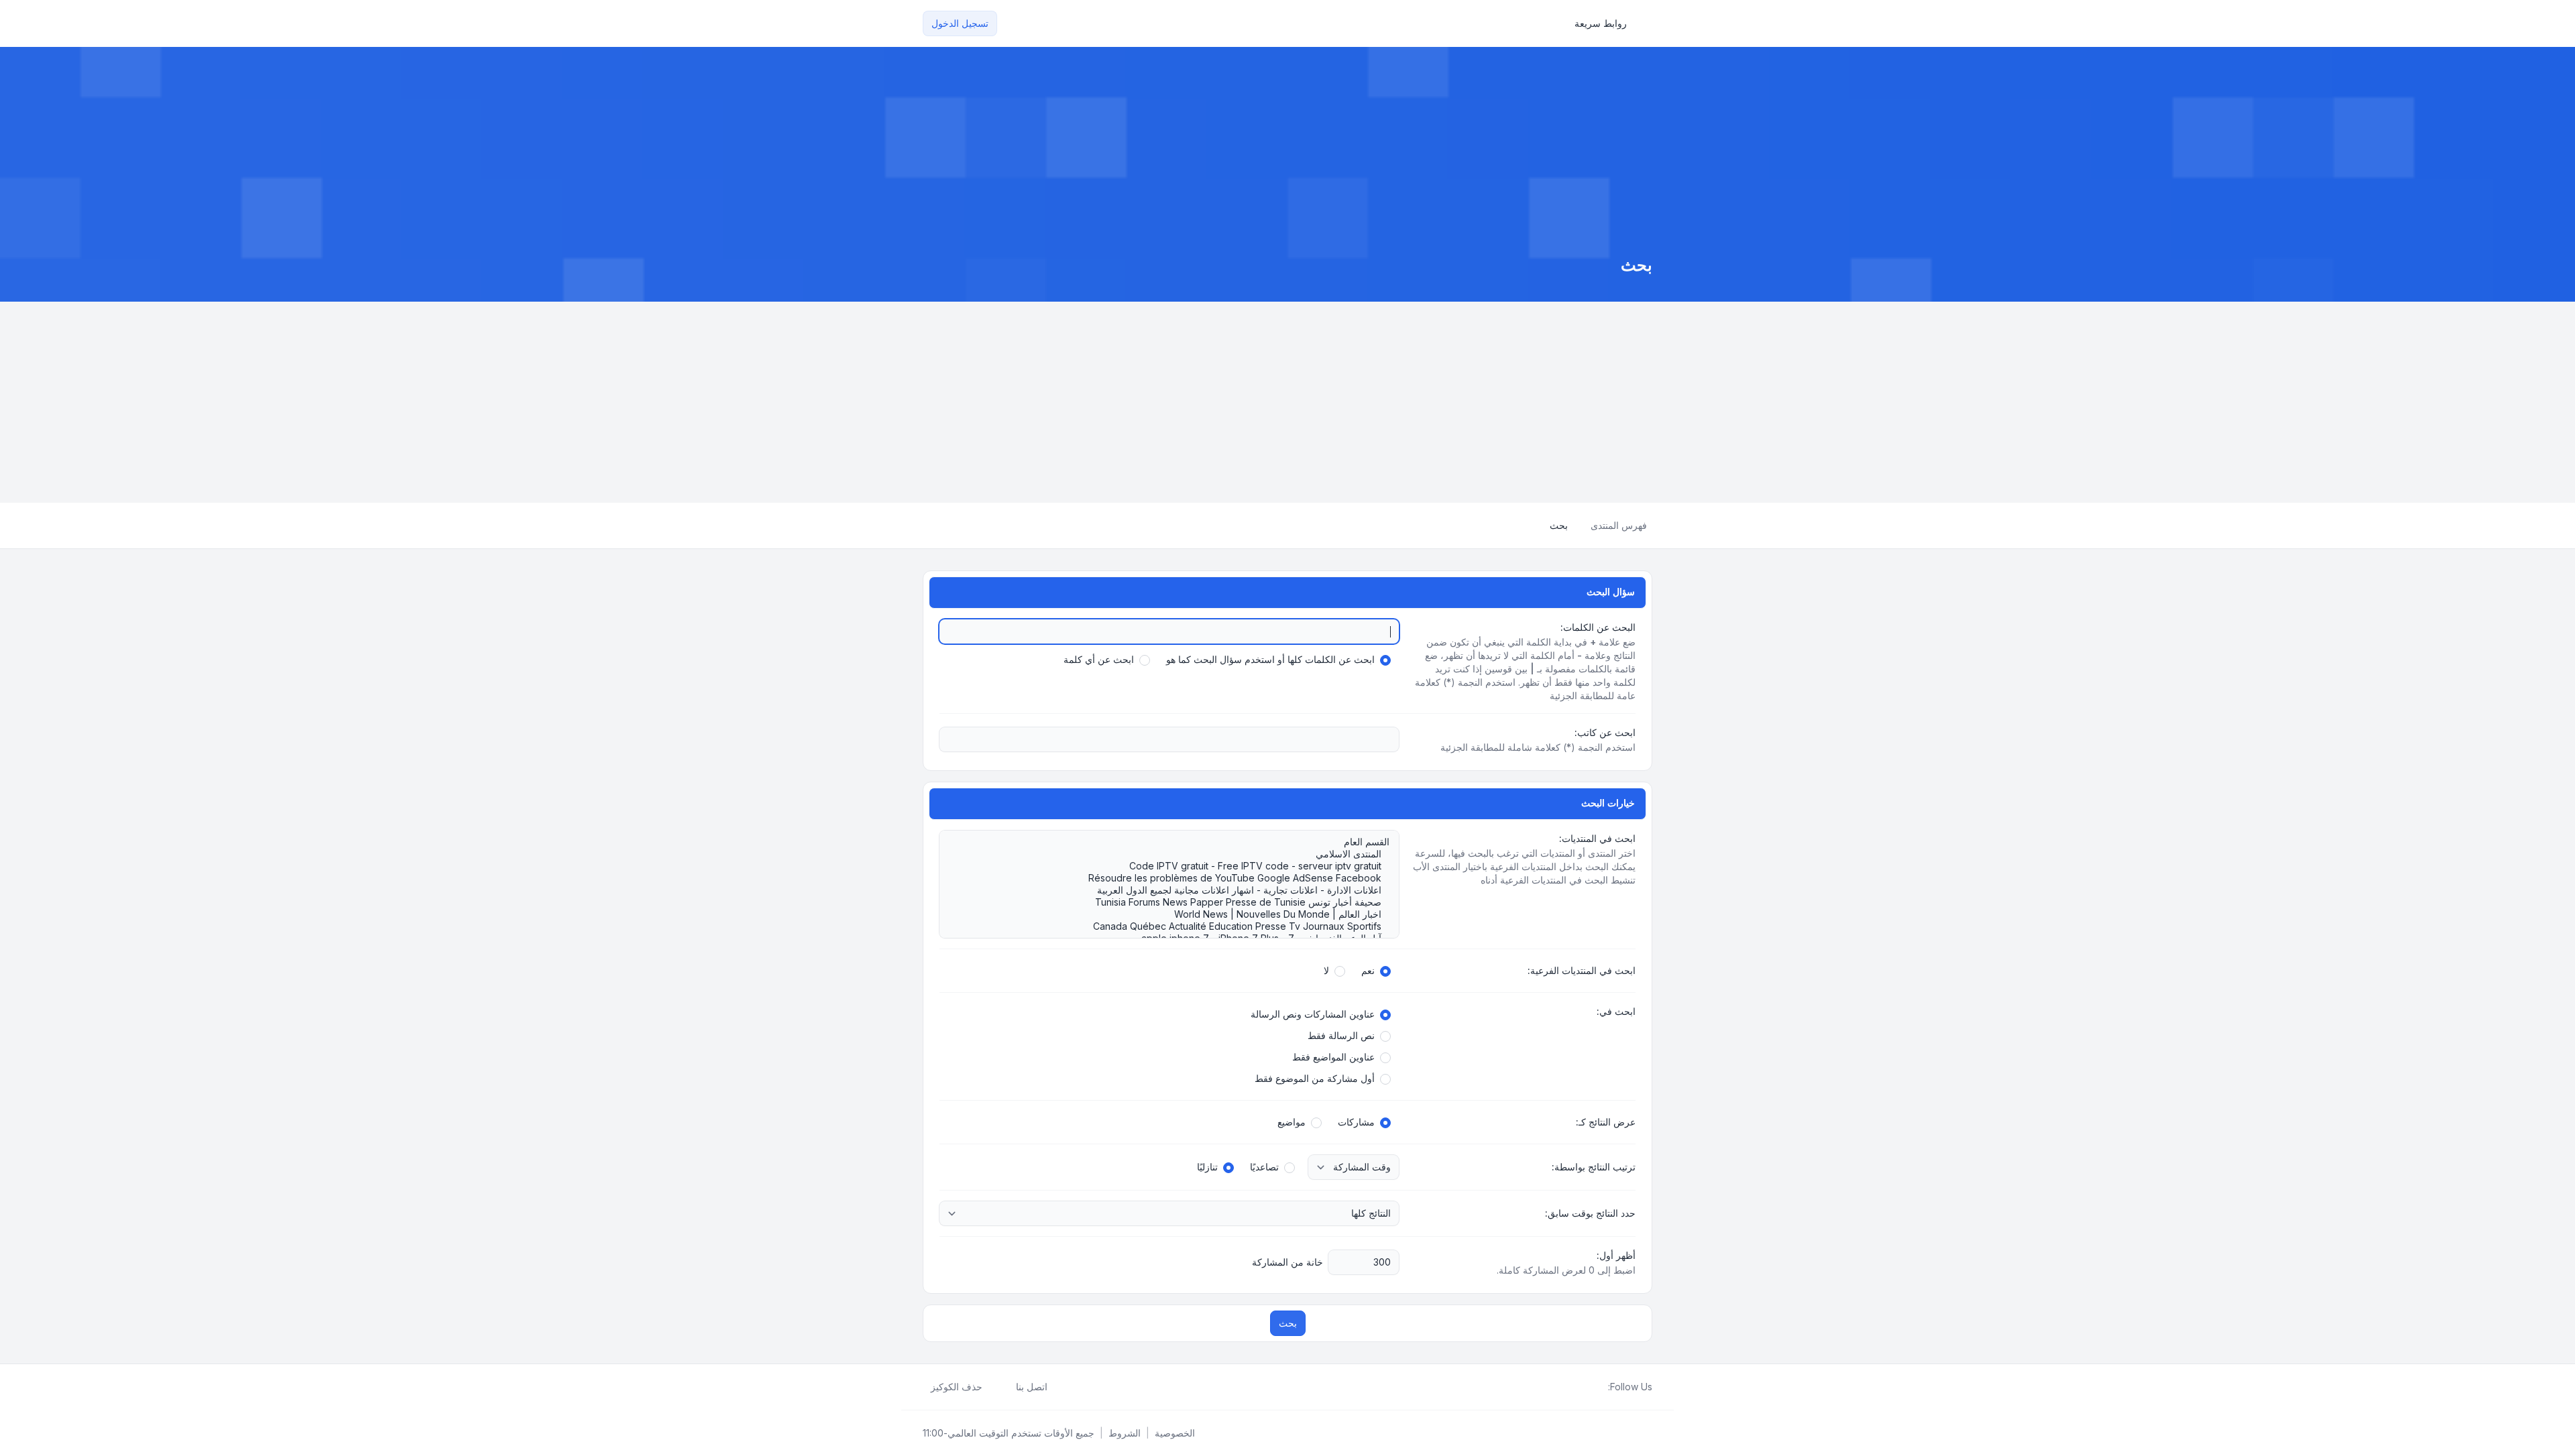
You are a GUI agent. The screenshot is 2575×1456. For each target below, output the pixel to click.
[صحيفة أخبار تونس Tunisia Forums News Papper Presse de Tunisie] (1176, 902)
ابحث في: (1616, 1011)
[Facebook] (1600, 1387)
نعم (1368, 970)
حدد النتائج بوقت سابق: (1590, 1213)
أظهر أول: (1616, 1255)
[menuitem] (1607, 23)
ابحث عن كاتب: (1605, 732)
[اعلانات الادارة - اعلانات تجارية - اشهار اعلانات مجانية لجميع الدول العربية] (1176, 890)
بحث (1288, 1323)
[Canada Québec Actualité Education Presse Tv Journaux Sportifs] (1176, 926)
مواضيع (1292, 1122)
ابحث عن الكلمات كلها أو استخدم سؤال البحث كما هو (1270, 659)
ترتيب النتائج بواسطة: (1594, 1167)
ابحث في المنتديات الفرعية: (1582, 970)
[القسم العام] (1176, 842)
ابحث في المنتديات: (1597, 838)
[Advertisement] (1287, 402)
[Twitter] (1589, 1387)
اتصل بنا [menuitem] (1032, 1387)
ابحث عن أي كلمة (1099, 659)
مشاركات (1356, 1122)
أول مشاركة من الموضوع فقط (1315, 1078)
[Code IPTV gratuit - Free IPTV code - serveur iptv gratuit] (1176, 866)
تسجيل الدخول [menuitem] (960, 23)
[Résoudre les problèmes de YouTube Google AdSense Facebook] (1176, 878)
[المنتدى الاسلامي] (1176, 854)
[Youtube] (1579, 1387)
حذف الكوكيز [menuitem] (957, 1387)
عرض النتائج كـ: (1606, 1122)
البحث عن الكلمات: (1598, 627)
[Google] (1568, 1387)
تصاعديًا (1264, 1167)
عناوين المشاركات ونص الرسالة (1313, 1014)
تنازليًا (1207, 1167)
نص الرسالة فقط (1341, 1035)
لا (1326, 970)
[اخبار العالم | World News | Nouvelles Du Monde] (1176, 914)
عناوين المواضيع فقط (1333, 1057)
